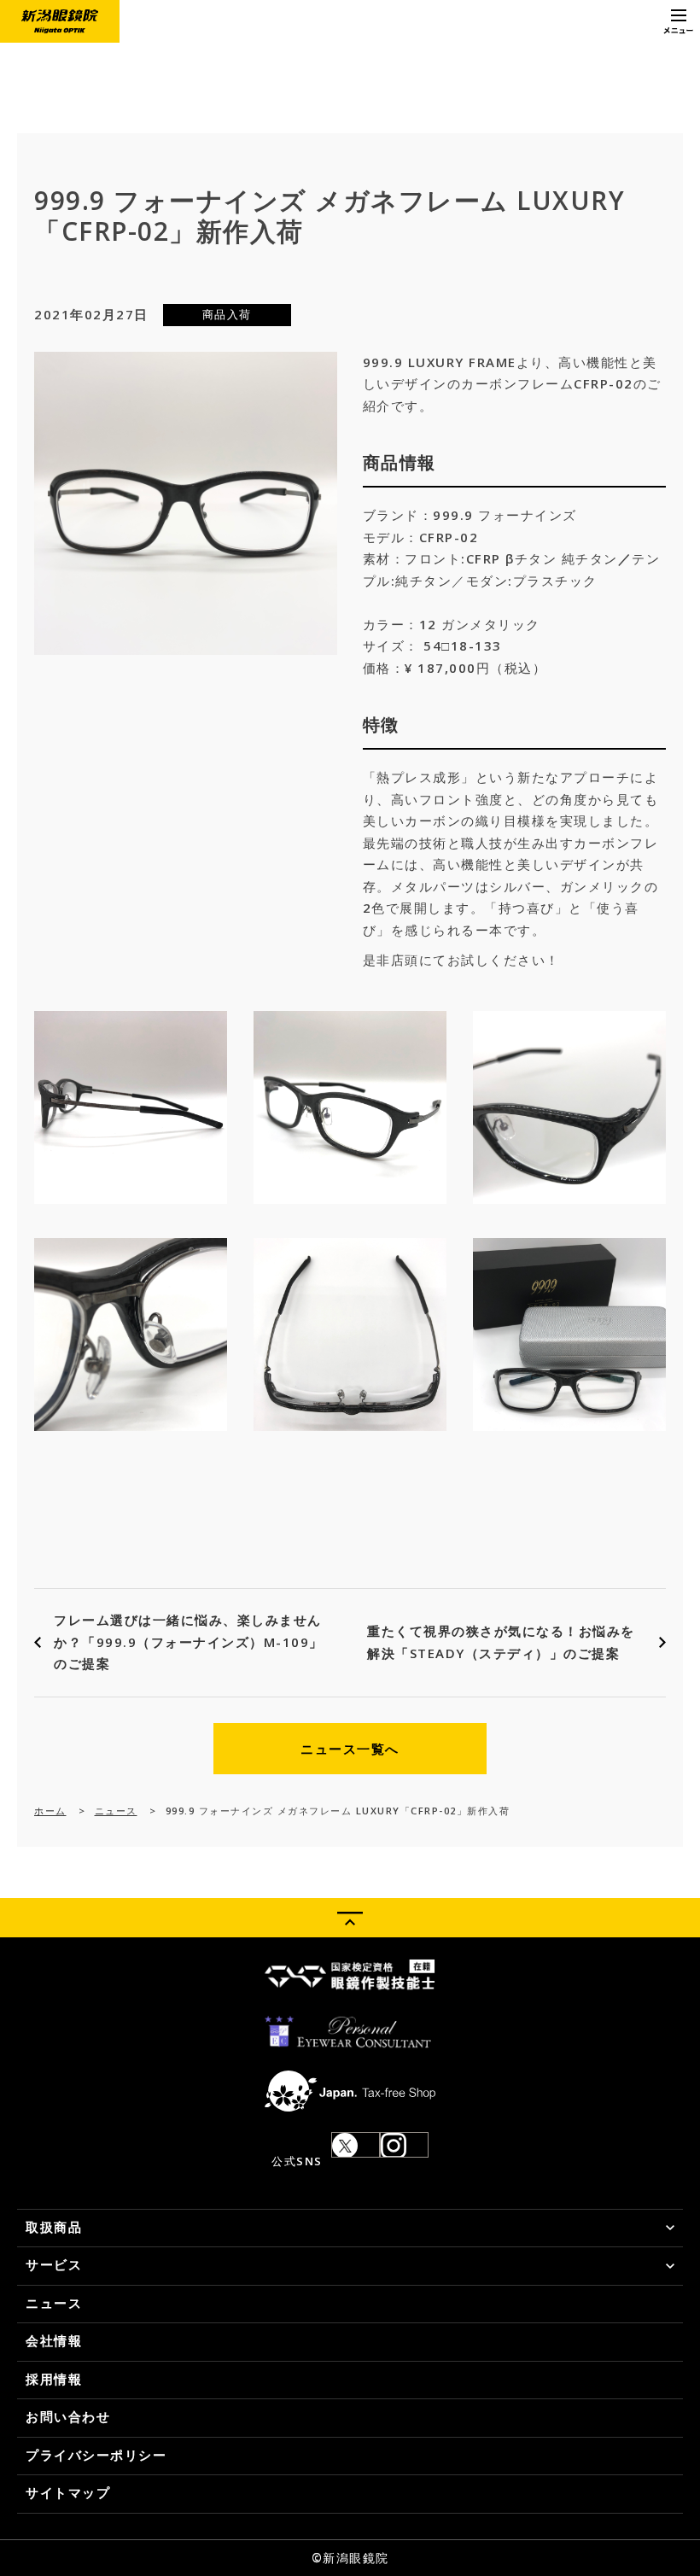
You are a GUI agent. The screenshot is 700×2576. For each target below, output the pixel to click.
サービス (54, 2264)
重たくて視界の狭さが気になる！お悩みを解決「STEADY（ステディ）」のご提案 (501, 1642)
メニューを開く (679, 21)
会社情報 (54, 2340)
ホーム (50, 1811)
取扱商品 (54, 2227)
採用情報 (54, 2379)
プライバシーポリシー (96, 2455)
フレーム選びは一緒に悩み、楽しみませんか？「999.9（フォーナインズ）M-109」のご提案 (189, 1641)
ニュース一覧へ (350, 1749)
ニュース (116, 1811)
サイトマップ (68, 2492)
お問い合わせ (68, 2416)
